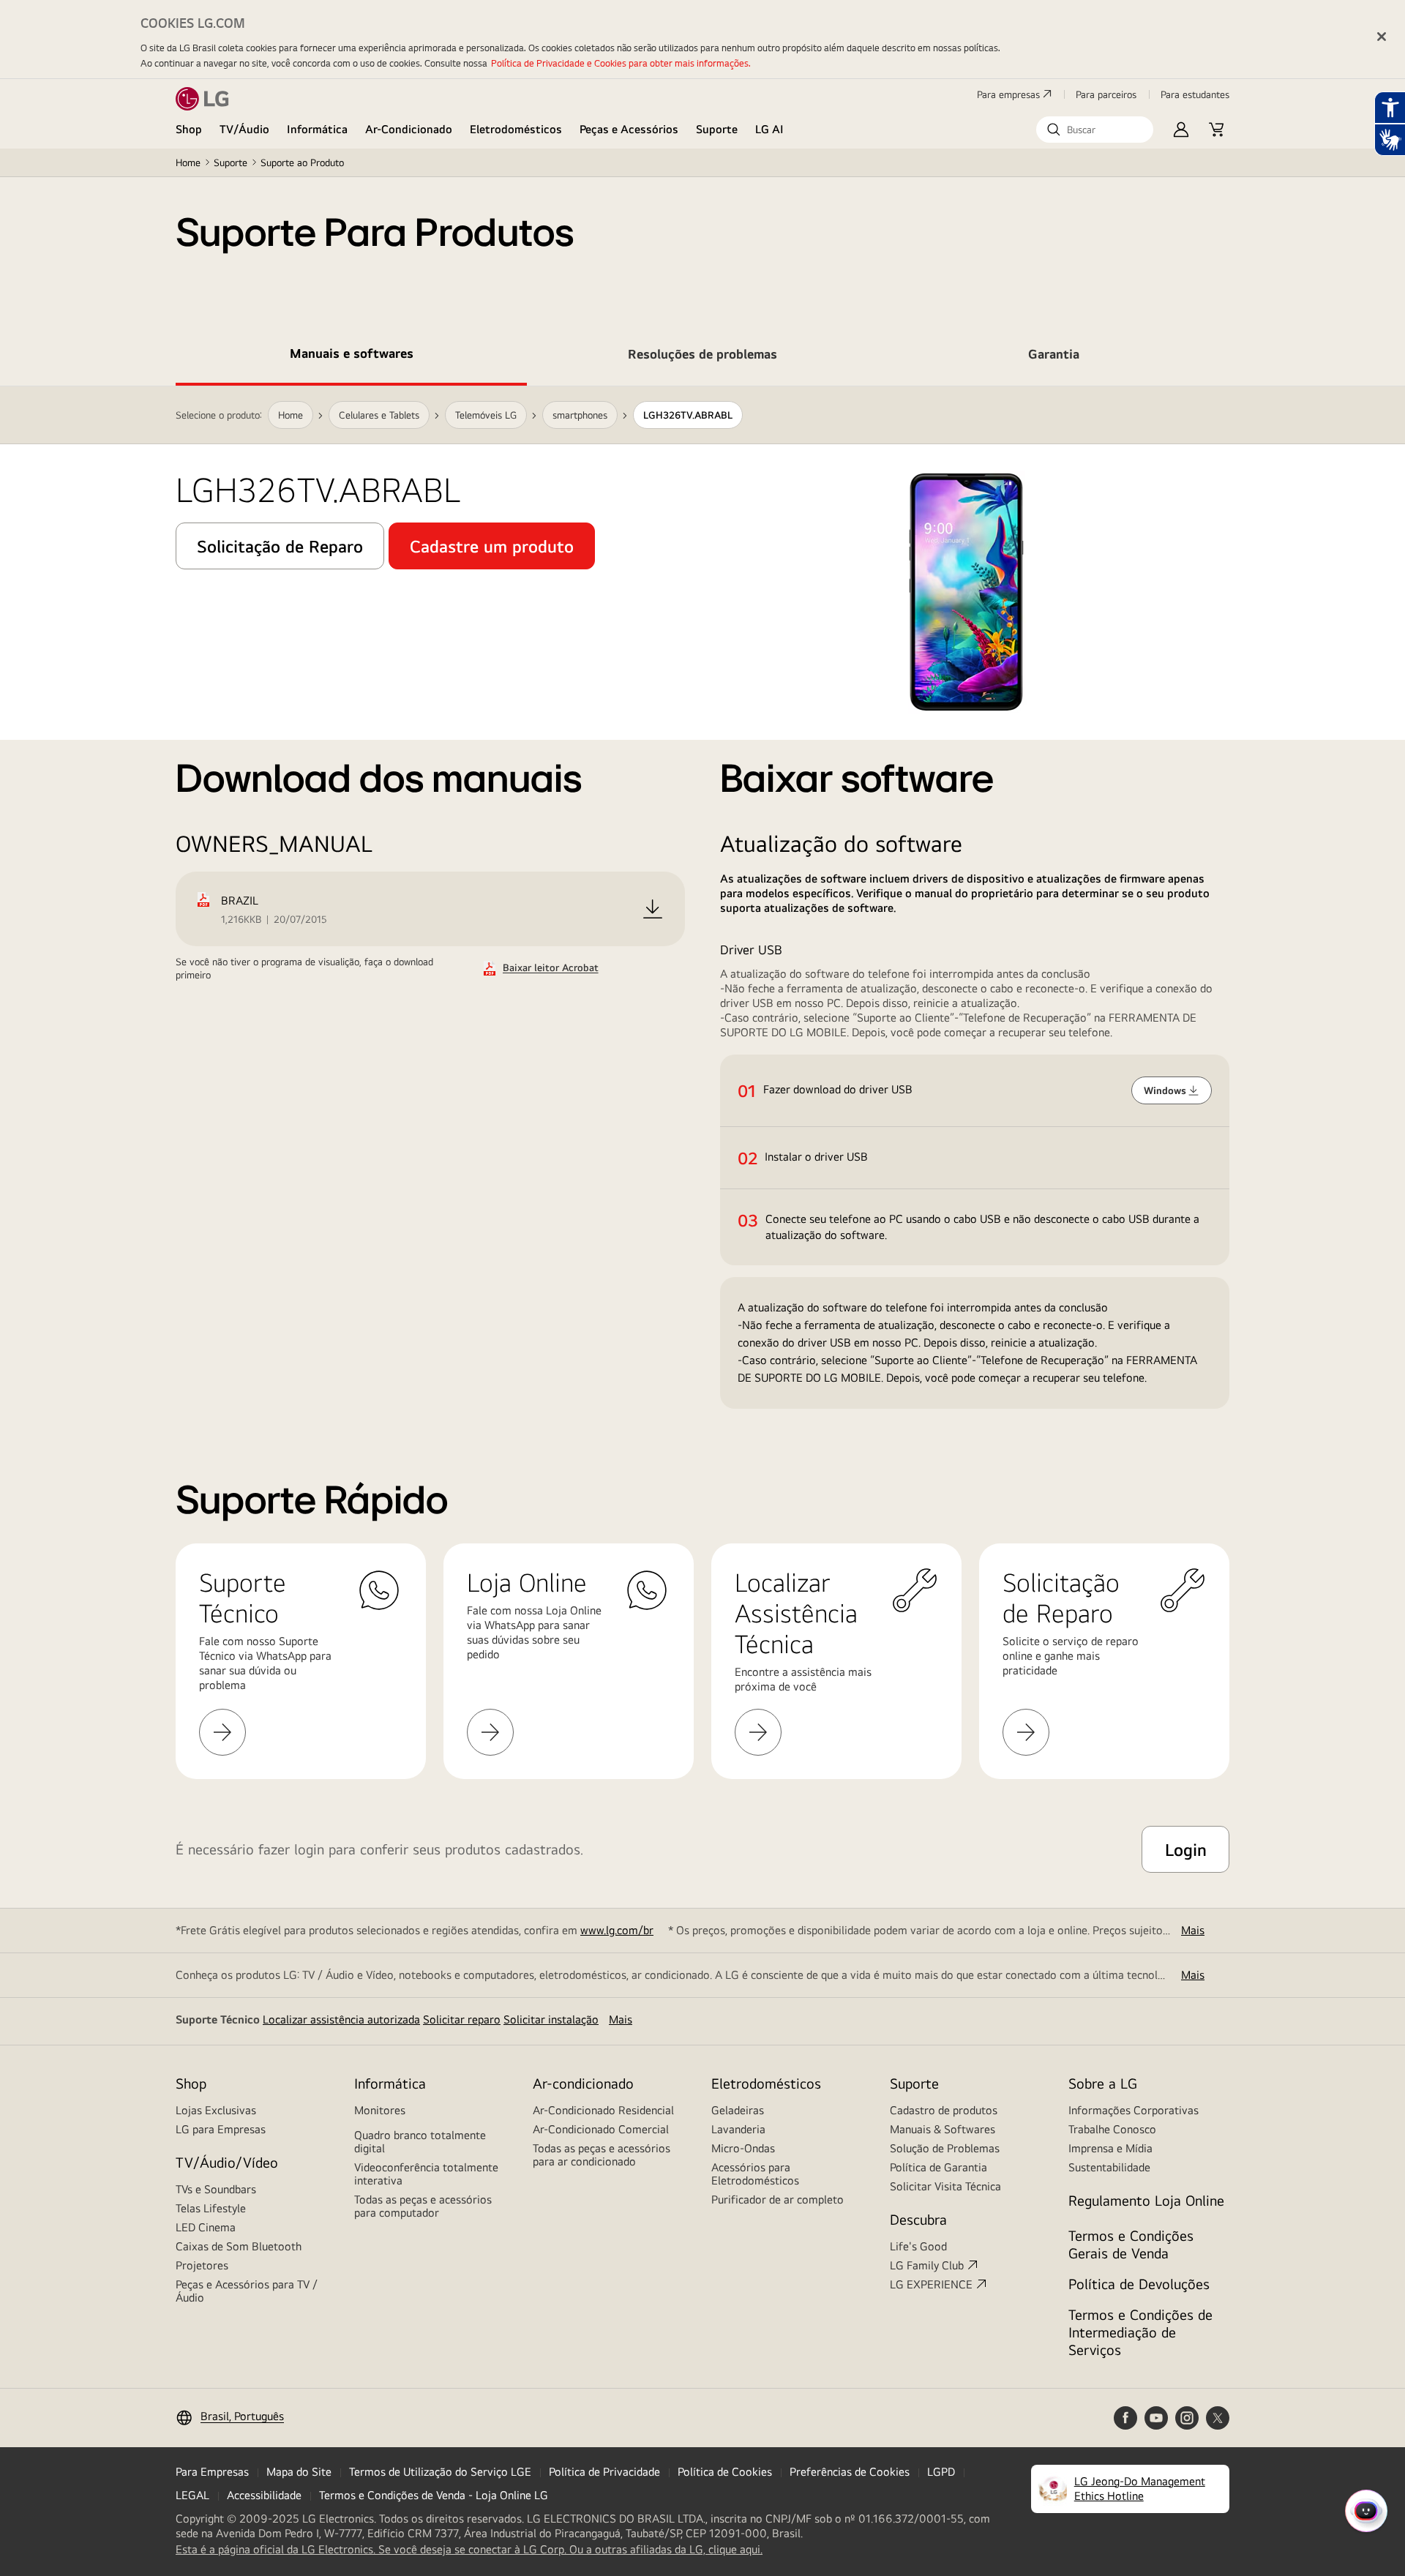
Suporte (717, 129)
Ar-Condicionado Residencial (603, 2110)
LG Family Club (927, 2265)
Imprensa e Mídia (1110, 2148)
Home (188, 162)
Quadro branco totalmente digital (420, 2142)
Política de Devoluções (1139, 2284)
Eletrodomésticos (516, 129)
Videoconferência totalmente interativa (426, 2174)
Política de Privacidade (604, 2472)
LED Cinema (206, 2227)
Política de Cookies (725, 2472)
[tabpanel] (702, 898)
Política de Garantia (938, 2167)
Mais (1193, 1930)
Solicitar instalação (551, 2019)
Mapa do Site (299, 2472)
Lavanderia (738, 2129)
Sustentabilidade (1109, 2167)
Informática (317, 129)
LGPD (941, 2472)
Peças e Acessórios (629, 129)
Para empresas (1008, 94)
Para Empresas (212, 2472)
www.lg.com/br (617, 1930)
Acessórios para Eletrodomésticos (755, 2174)
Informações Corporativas (1134, 2110)
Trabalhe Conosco (1112, 2129)
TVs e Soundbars (216, 2189)
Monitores (380, 2110)
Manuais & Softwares (943, 2129)
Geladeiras (738, 2110)
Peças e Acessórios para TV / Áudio (247, 2291)
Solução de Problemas (945, 2148)
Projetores (202, 2265)
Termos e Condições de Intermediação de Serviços (1140, 2332)
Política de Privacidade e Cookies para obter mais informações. (621, 63)
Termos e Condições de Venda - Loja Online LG (434, 2495)
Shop (189, 129)
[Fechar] (1382, 37)
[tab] (351, 356)
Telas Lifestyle (211, 2208)
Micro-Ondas (743, 2148)
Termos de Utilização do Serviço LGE (440, 2472)
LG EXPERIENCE (931, 2284)
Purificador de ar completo (778, 2199)
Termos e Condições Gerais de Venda (1131, 2244)
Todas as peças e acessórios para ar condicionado (602, 2155)
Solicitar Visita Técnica (945, 2186)
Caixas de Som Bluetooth (239, 2246)
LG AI (769, 129)
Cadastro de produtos (944, 2110)
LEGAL (192, 2495)
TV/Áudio (244, 129)
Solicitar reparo (462, 2019)
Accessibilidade (264, 2495)
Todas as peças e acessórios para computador (423, 2206)
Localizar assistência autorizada (341, 2019)
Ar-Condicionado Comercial (601, 2129)
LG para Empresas (221, 2129)
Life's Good (918, 2246)
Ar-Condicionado (409, 129)
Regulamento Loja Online (1146, 2200)
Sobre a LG (1103, 2083)
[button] (1095, 130)
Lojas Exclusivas (216, 2110)
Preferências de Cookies (850, 2472)
